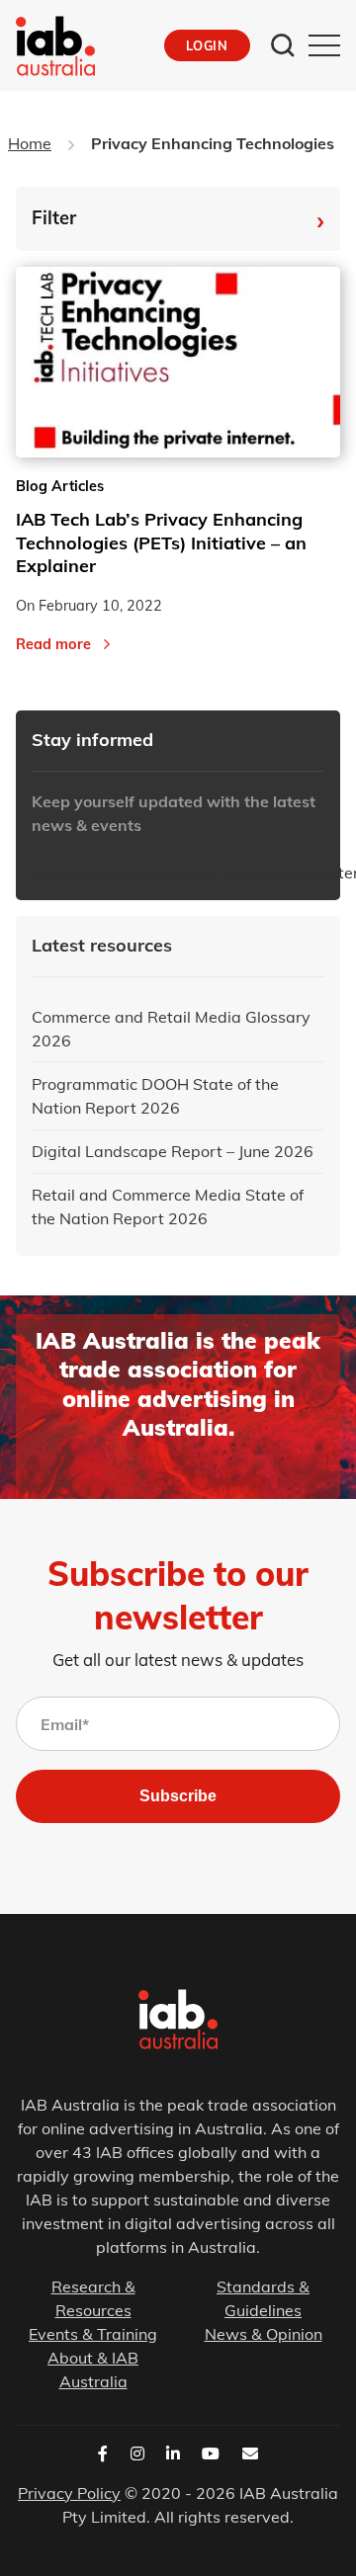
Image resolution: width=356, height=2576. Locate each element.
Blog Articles (60, 486)
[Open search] (283, 45)
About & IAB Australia (93, 2369)
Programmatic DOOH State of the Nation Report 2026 (155, 1096)
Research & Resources (93, 2298)
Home (30, 143)
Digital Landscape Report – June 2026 (173, 1151)
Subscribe (178, 1796)
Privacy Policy (69, 2493)
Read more (53, 644)
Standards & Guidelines (263, 2298)
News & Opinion (264, 2334)
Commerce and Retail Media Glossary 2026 (171, 1029)
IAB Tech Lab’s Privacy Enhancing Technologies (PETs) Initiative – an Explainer (161, 542)
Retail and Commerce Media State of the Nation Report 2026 (168, 1206)
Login (207, 45)
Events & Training (93, 2334)
